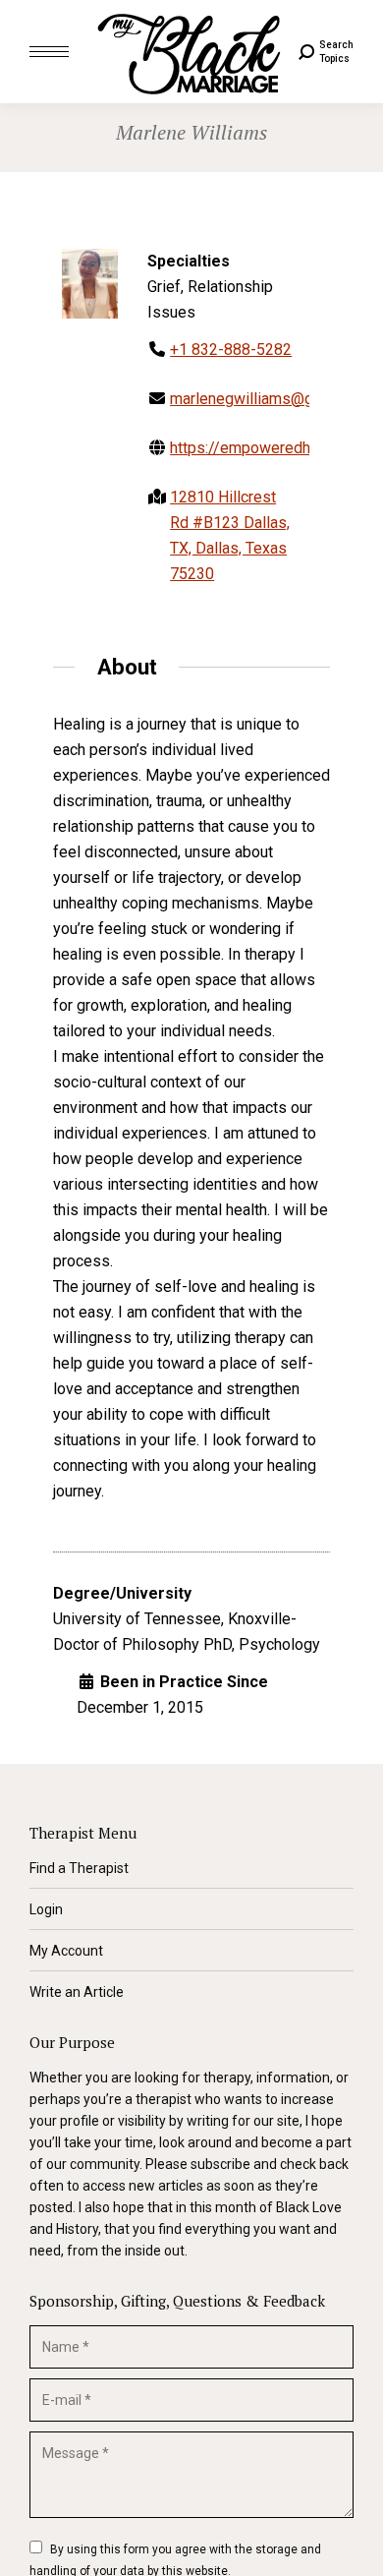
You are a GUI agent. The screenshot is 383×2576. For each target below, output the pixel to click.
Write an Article (77, 1992)
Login (46, 1909)
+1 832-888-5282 (231, 350)
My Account (66, 1951)
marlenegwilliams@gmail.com (272, 399)
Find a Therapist (79, 1868)
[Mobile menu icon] (49, 52)
